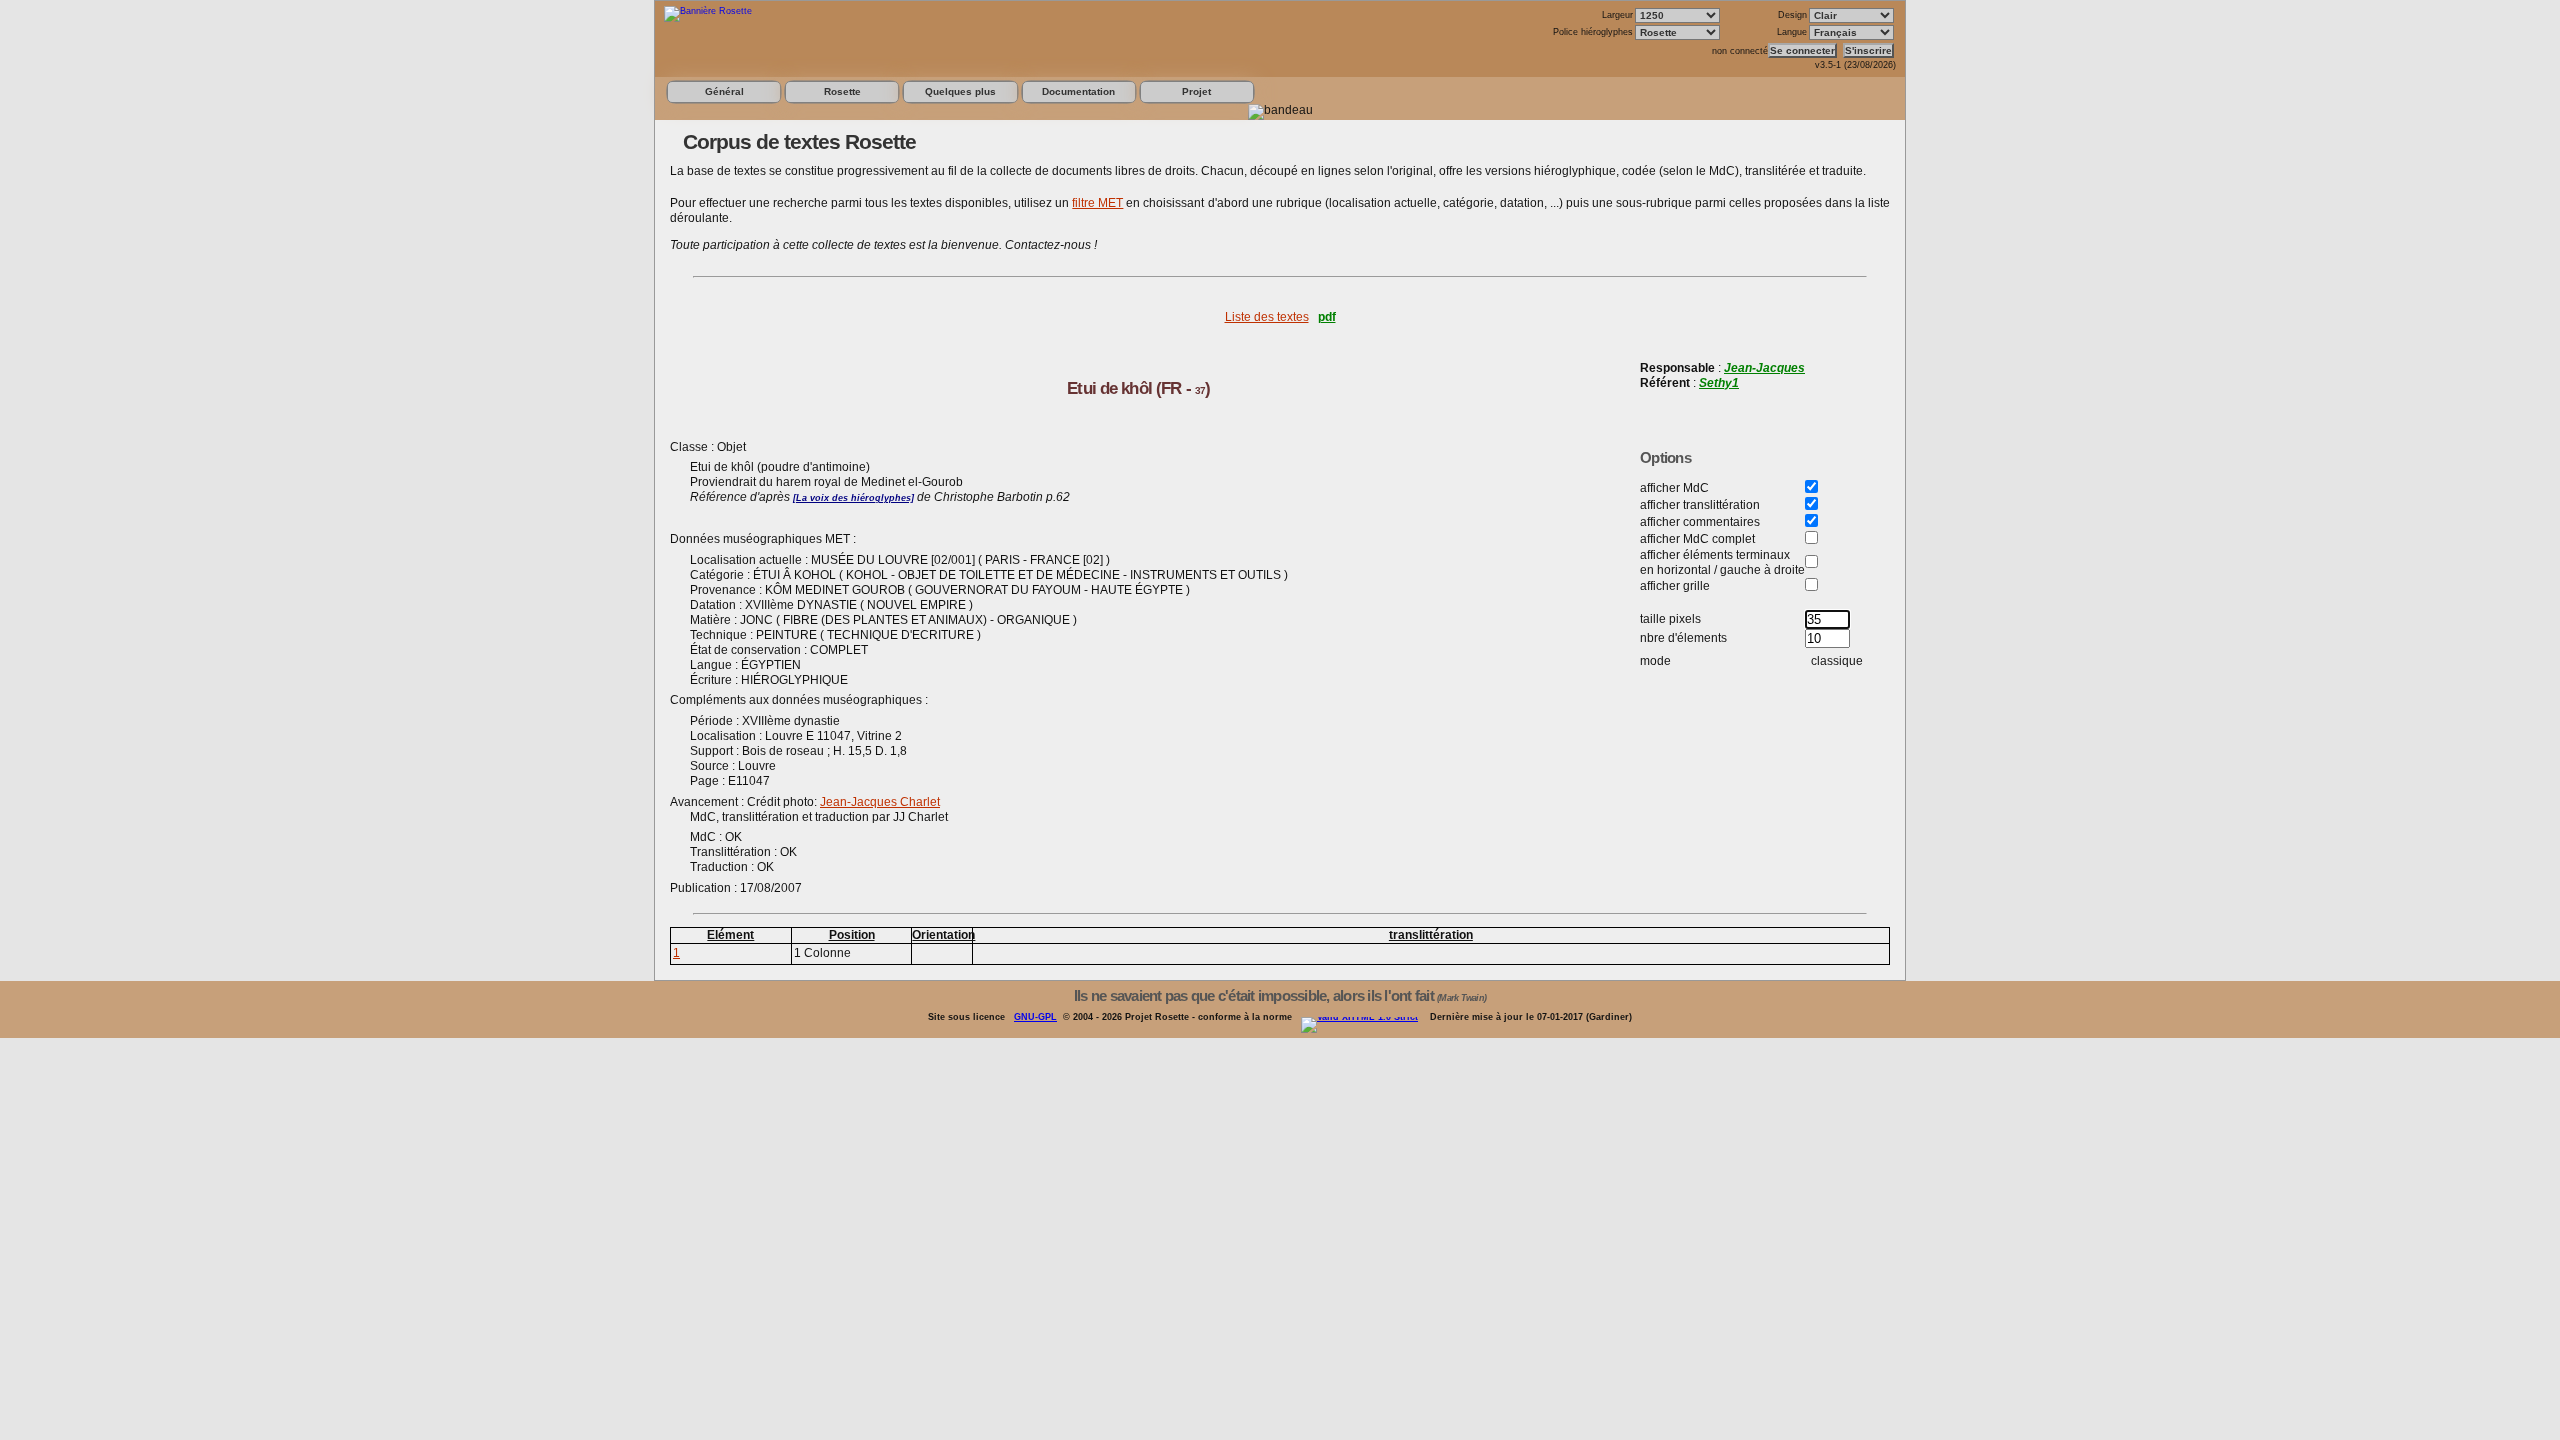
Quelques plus (960, 91)
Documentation (1078, 91)
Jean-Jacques (1764, 368)
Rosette (842, 91)
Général (724, 91)
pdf (1327, 317)
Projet (1196, 91)
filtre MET (1097, 203)
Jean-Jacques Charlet (880, 802)
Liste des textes (1267, 317)
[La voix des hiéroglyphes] (853, 498)
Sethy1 (1719, 383)
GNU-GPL (1035, 1017)
